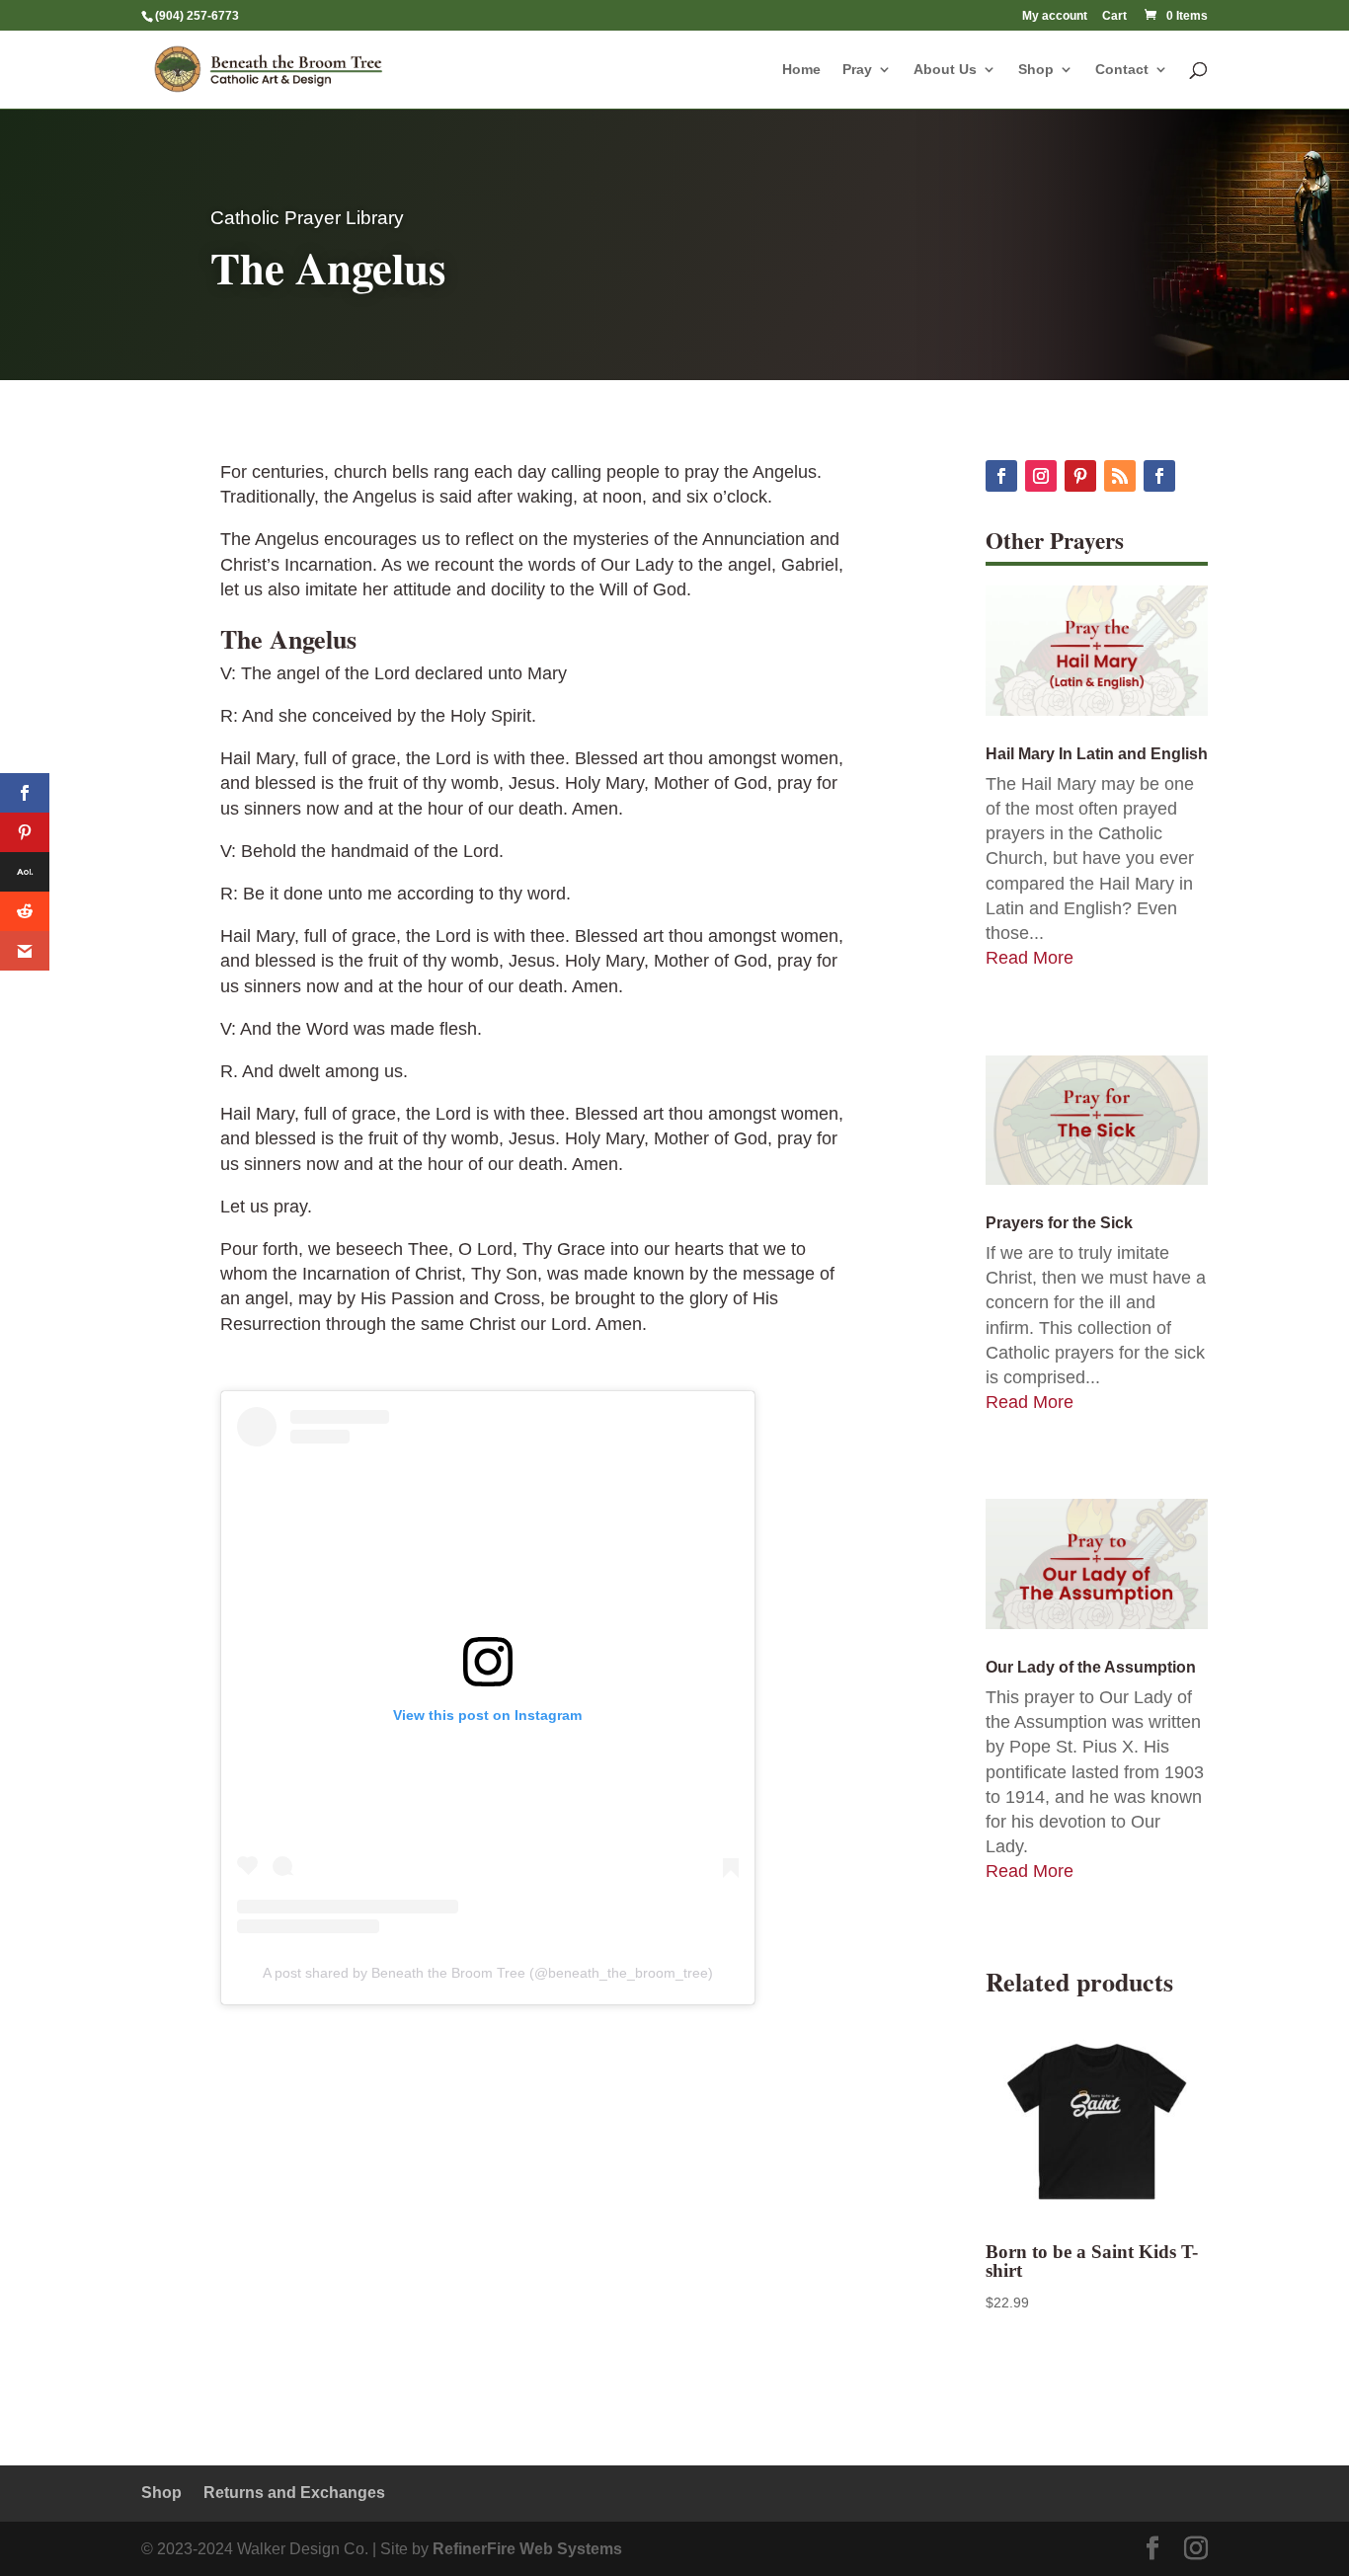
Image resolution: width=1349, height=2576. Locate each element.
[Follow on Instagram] (1041, 476)
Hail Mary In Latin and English (1097, 754)
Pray (857, 70)
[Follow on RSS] (1120, 476)
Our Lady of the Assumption (1091, 1667)
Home (801, 70)
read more (1030, 958)
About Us (945, 70)
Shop (1036, 70)
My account (1055, 16)
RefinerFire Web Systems (527, 2549)
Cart (1114, 16)
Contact (1122, 70)
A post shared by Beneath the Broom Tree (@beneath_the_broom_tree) (488, 1973)
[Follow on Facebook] (1001, 476)
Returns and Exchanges (294, 2493)
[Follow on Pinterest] (1080, 476)
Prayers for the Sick (1059, 1223)
